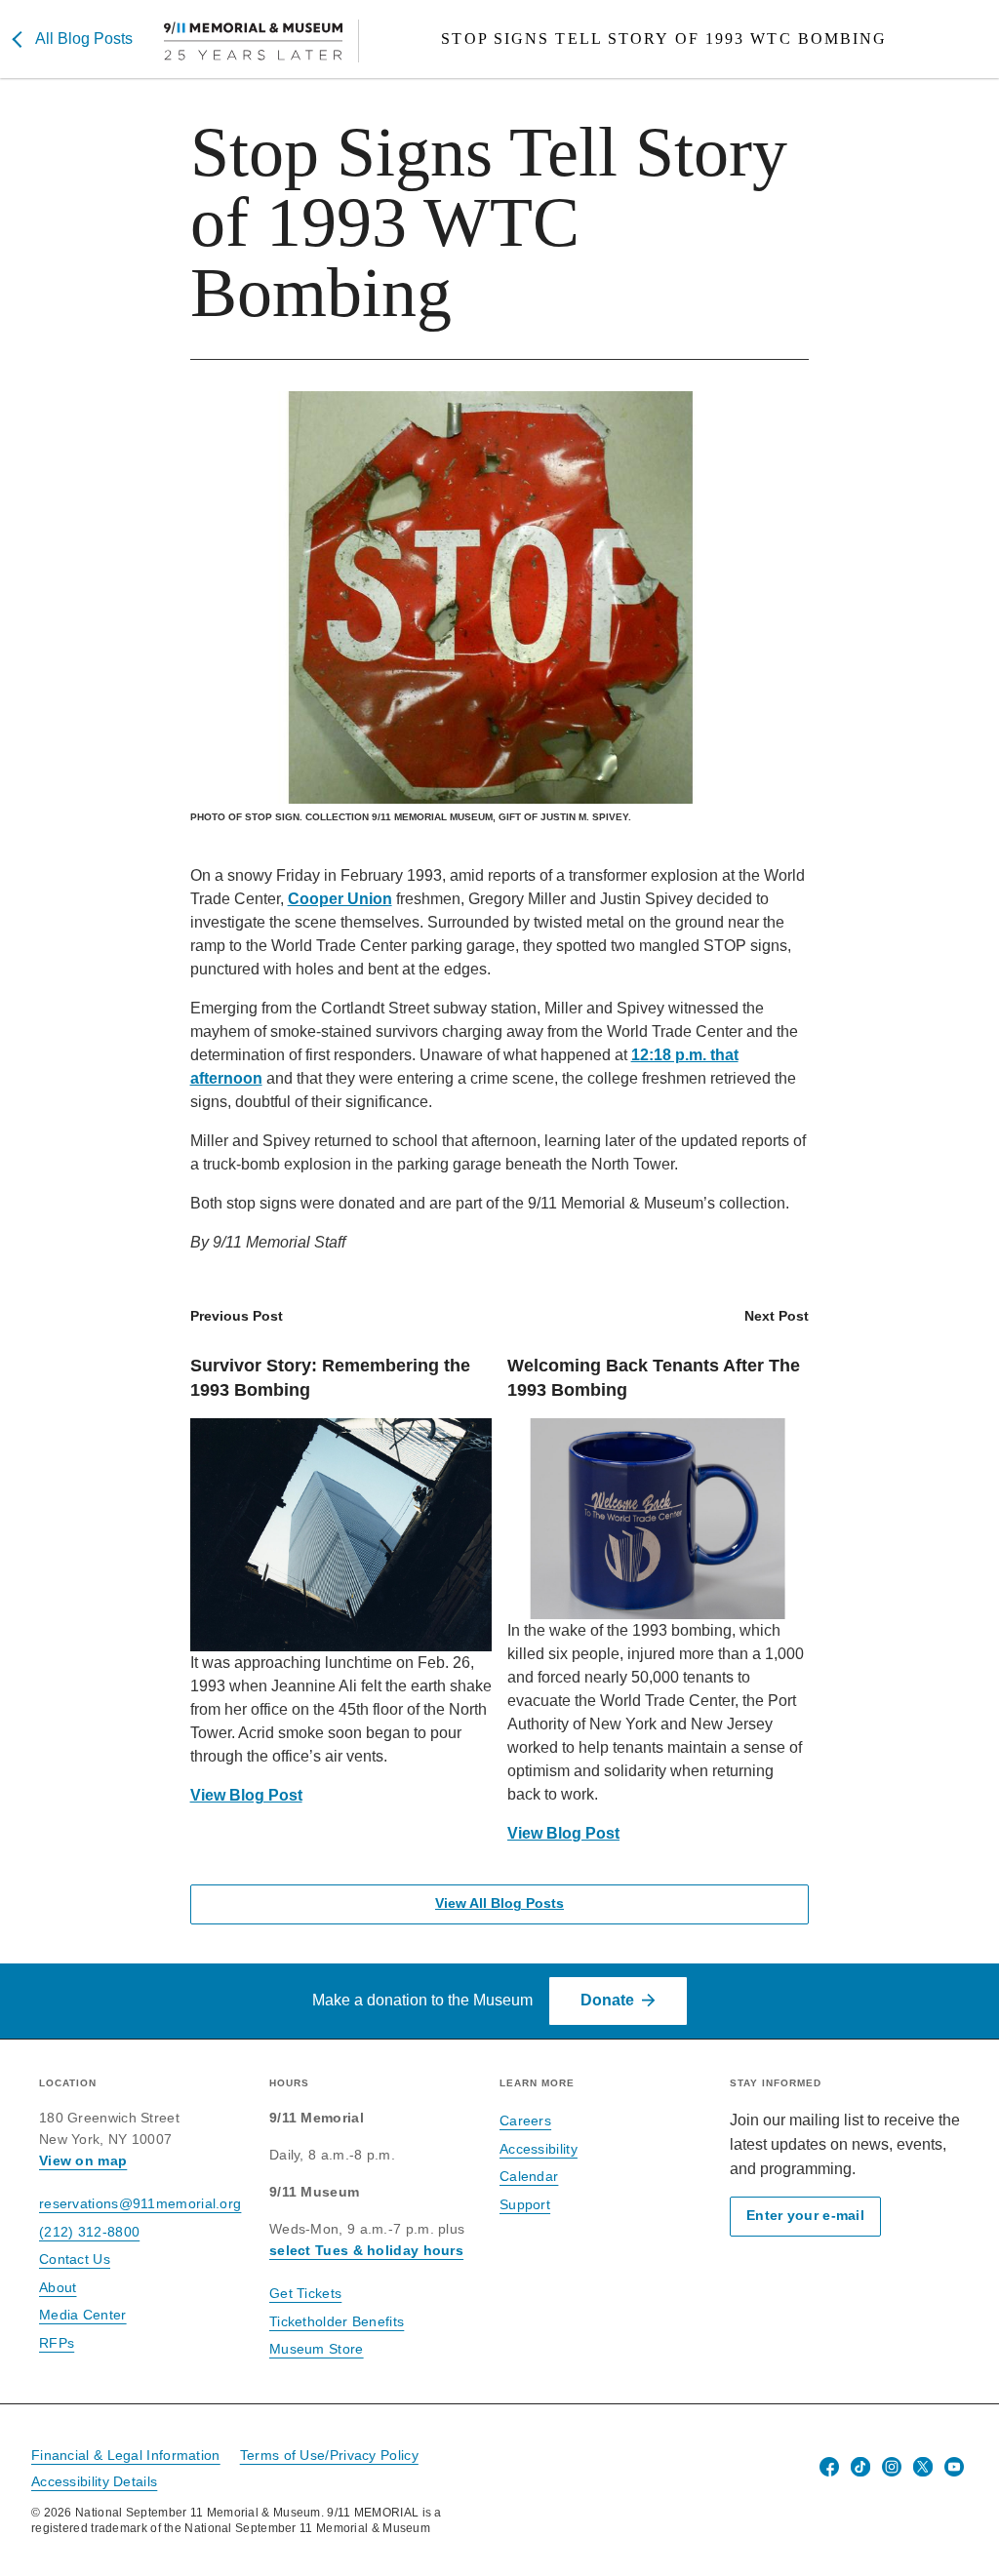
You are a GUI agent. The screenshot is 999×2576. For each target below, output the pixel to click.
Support (525, 2204)
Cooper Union (340, 899)
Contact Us (75, 2259)
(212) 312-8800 (89, 2232)
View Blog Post (246, 1795)
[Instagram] (892, 2467)
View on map (83, 2160)
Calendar (529, 2176)
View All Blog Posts (499, 1903)
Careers (525, 2120)
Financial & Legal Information (126, 2455)
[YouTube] (954, 2467)
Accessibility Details (94, 2481)
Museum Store (317, 2349)
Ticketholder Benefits (337, 2321)
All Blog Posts (84, 39)
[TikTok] (860, 2467)
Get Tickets (305, 2293)
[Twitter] (923, 2467)
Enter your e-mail (805, 2216)
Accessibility (539, 2149)
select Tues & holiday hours (366, 2250)
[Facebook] (829, 2467)
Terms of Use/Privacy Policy (329, 2455)
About (58, 2287)
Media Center (83, 2315)
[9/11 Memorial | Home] (261, 41)
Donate (607, 2000)
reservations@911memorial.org (140, 2203)
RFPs (57, 2343)
